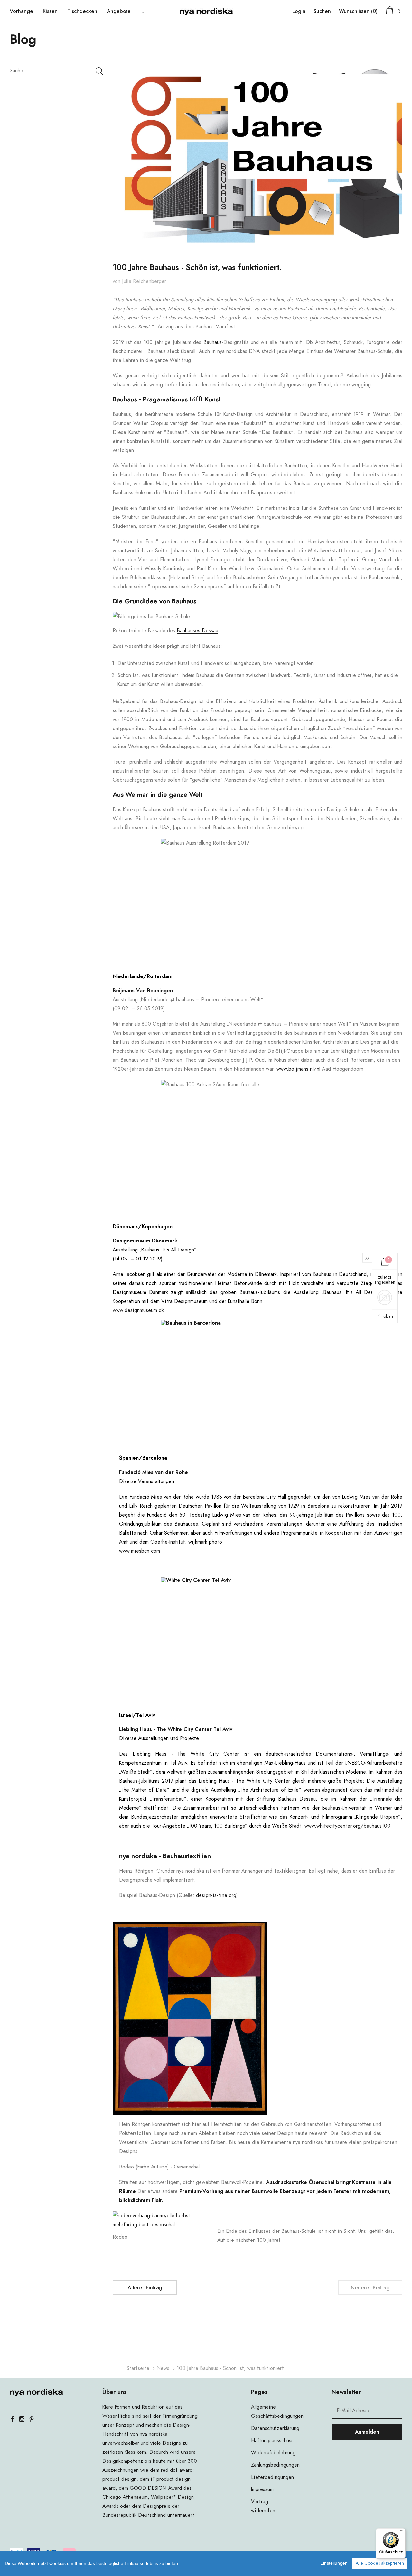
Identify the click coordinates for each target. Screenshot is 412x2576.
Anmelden (367, 2432)
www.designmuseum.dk (138, 1310)
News (163, 2368)
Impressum (262, 2489)
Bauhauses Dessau (197, 631)
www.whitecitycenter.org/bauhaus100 (347, 1826)
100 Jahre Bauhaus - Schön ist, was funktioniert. (197, 268)
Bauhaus (213, 342)
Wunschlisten (358, 11)
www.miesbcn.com (140, 1551)
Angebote (119, 11)
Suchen (322, 11)
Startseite (138, 2368)
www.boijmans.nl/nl (298, 1069)
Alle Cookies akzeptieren (380, 2563)
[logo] (206, 11)
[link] (36, 2392)
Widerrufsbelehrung (273, 2453)
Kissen (50, 11)
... (142, 11)
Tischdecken (82, 11)
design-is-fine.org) (217, 1895)
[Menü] (402, 2532)
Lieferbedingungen (272, 2477)
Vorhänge (21, 11)
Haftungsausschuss (272, 2441)
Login (299, 11)
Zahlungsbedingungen (275, 2465)
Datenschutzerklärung (275, 2428)
